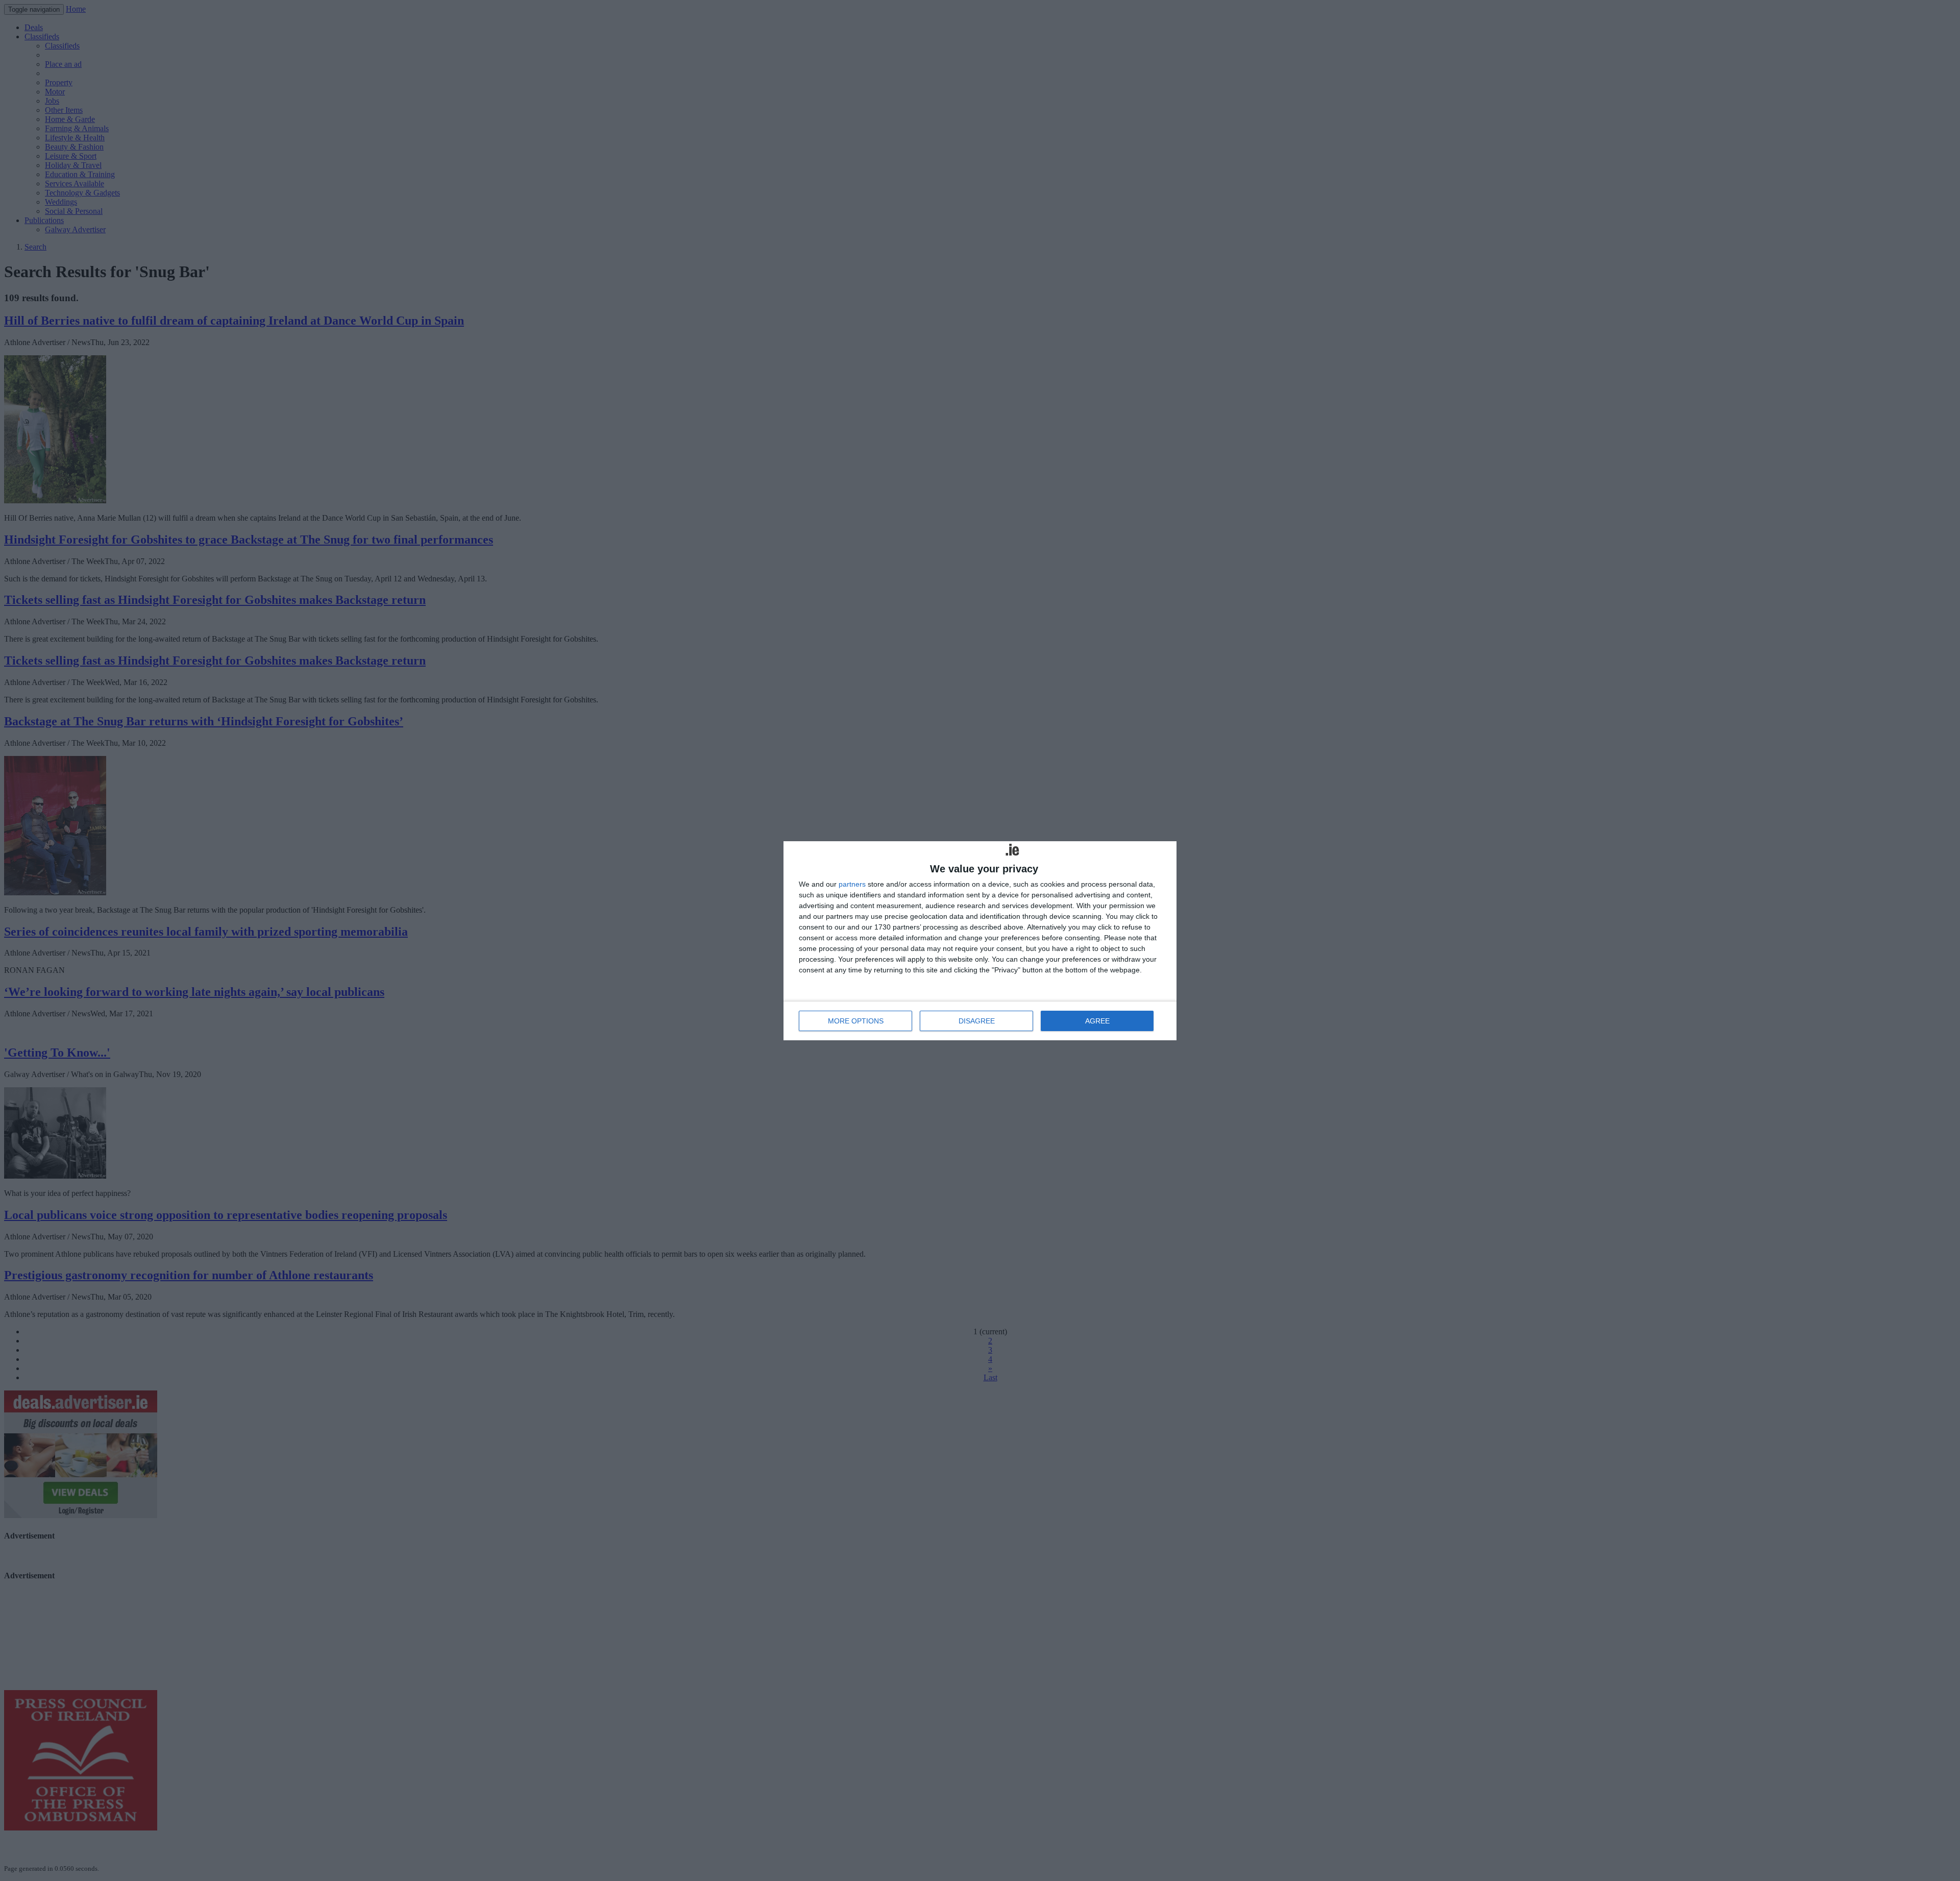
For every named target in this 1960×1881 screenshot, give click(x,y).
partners (852, 884)
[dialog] (980, 941)
